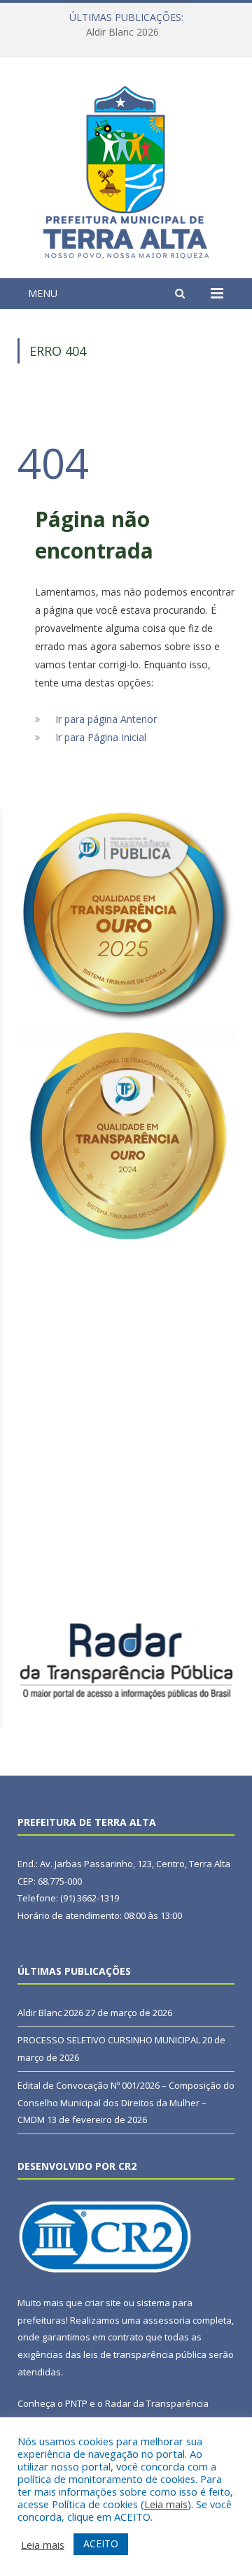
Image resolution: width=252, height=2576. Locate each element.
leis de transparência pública (145, 2354)
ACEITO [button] (101, 2543)
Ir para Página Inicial (101, 737)
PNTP (76, 2403)
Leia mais (166, 2504)
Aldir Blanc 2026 (50, 2013)
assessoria (167, 2320)
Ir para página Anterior (106, 719)
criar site (103, 2303)
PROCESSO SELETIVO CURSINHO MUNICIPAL (122, 32)
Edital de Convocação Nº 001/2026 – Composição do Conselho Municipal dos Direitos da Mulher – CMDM (126, 2102)
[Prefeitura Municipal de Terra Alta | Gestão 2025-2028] (126, 170)
